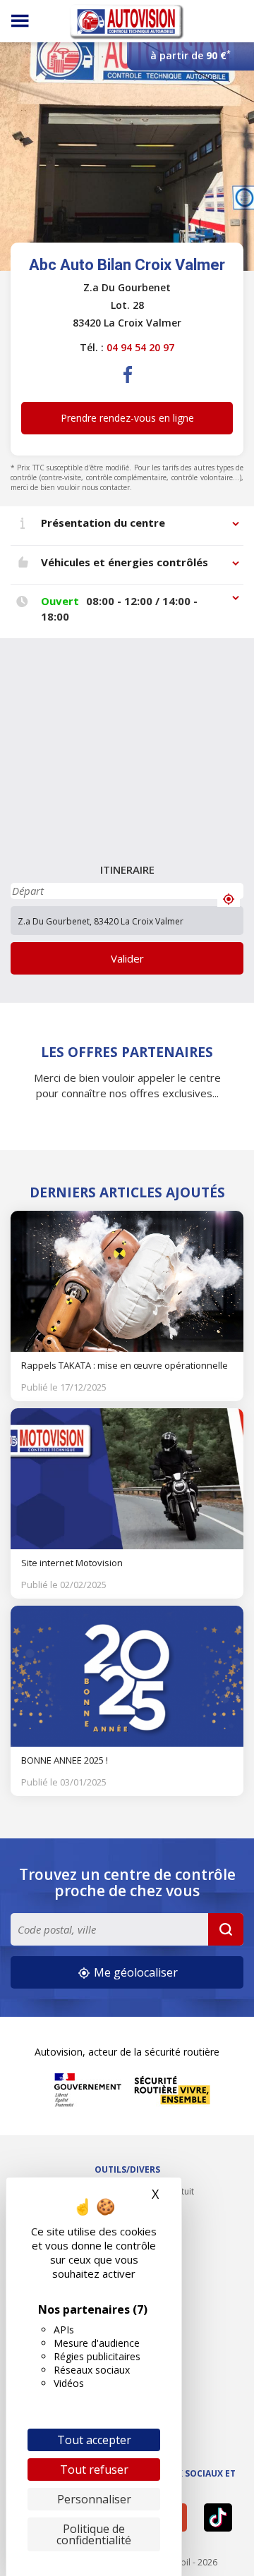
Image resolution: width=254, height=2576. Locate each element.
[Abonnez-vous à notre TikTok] (220, 2517)
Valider (127, 958)
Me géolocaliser (134, 1972)
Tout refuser (94, 2470)
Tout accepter (94, 2440)
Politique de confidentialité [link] (94, 2534)
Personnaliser (94, 2499)
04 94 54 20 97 (140, 347)
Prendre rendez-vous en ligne (127, 418)
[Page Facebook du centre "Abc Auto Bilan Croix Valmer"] (128, 386)
